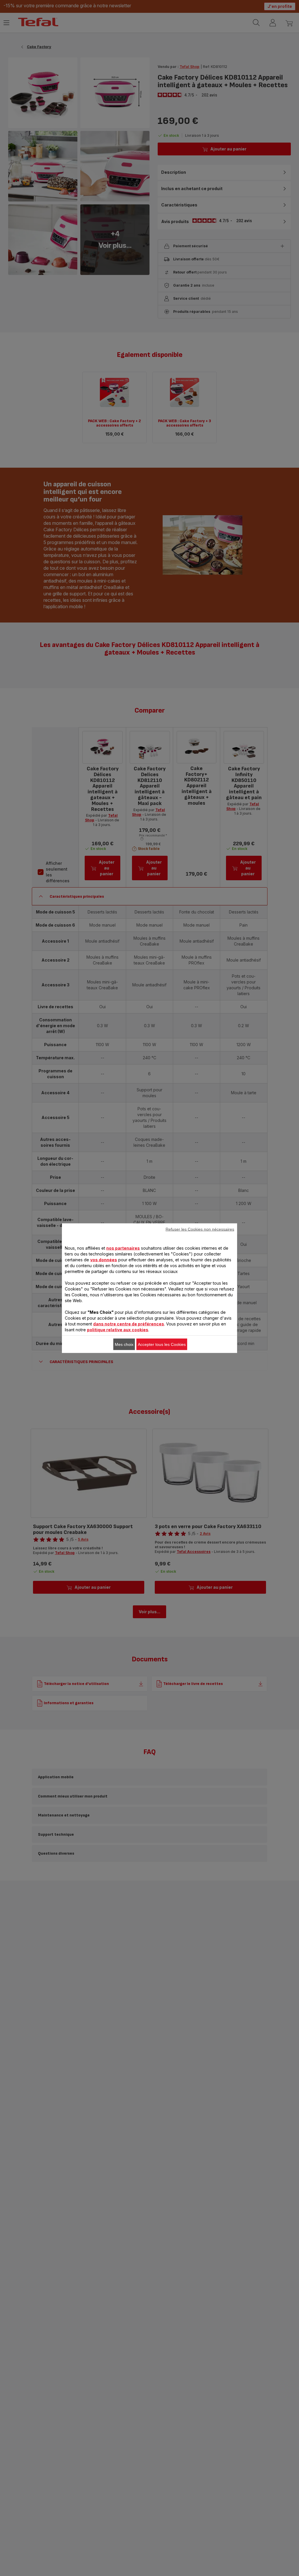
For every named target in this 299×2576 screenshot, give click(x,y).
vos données (104, 1259)
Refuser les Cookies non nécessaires (200, 1229)
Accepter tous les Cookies (162, 1344)
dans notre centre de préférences (129, 1324)
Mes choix (124, 1344)
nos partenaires (123, 1248)
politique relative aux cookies (118, 1329)
